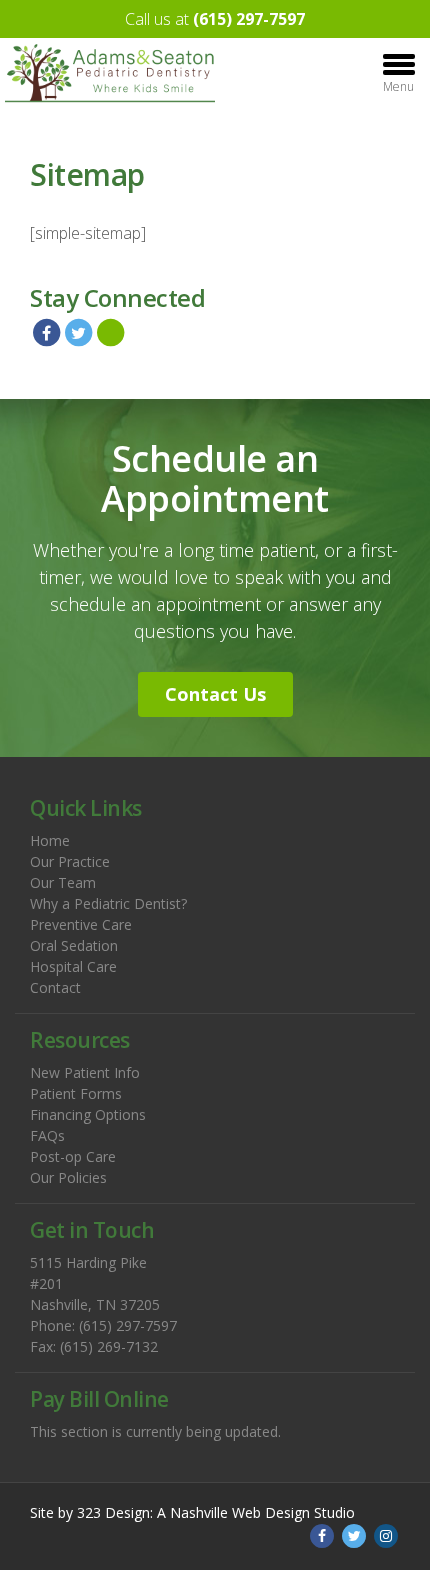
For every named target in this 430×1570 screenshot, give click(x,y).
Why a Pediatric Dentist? (108, 903)
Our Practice (70, 861)
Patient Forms (76, 1093)
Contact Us (215, 694)
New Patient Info (85, 1072)
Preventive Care (81, 924)
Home (50, 840)
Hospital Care (73, 966)
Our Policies (68, 1177)
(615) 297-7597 (249, 19)
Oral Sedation (74, 945)
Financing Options (88, 1114)
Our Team (63, 882)
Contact (55, 987)
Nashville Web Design (240, 1512)
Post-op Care (73, 1156)
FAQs (47, 1135)
